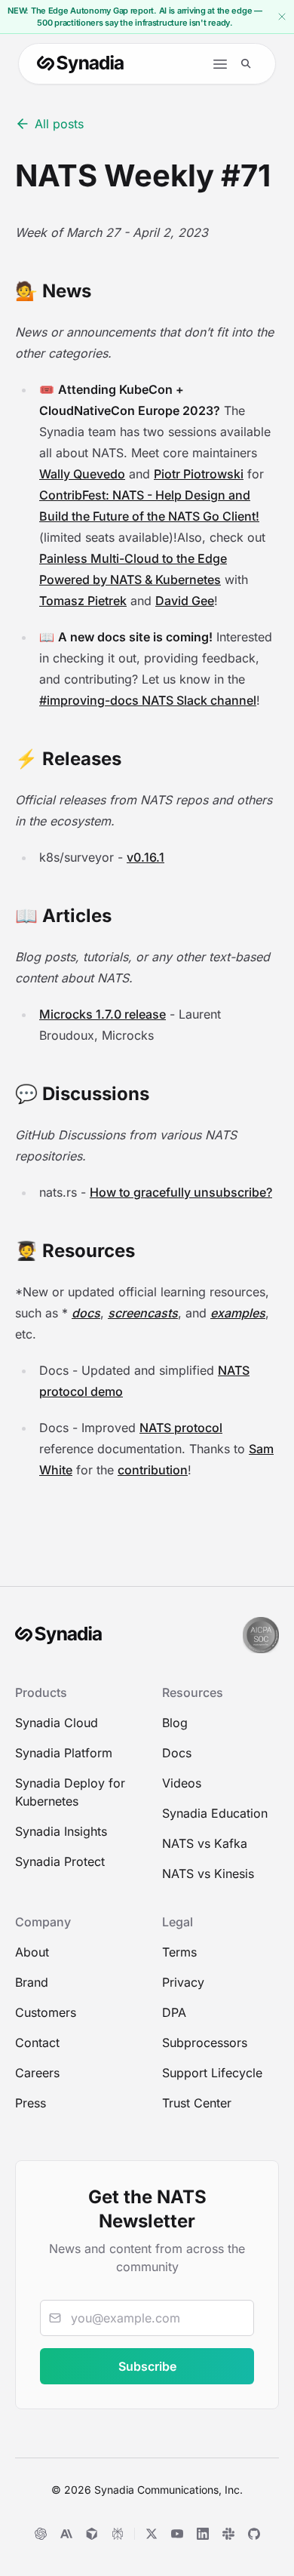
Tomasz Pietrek (83, 601)
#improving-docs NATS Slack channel (148, 700)
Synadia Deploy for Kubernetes (70, 1792)
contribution (153, 1470)
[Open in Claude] (66, 2534)
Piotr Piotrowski (199, 474)
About (32, 1952)
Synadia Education (215, 1813)
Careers (37, 2073)
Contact (37, 2043)
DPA (174, 2012)
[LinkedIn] (203, 2534)
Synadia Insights (61, 1831)
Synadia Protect (60, 1861)
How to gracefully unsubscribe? (181, 1192)
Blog (175, 1723)
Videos (182, 1783)
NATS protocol (181, 1428)
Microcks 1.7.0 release (103, 1014)
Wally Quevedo (82, 474)
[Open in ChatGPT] (41, 2534)
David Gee (185, 601)
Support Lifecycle (212, 2073)
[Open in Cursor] (92, 2534)
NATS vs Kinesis (208, 1874)
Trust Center (197, 2103)
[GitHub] (254, 2534)
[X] (152, 2534)
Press (31, 2103)
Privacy (183, 1982)
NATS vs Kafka (205, 1843)
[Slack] (228, 2534)
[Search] (246, 64)
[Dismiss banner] (282, 17)
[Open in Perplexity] (118, 2534)
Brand (32, 1982)
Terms (179, 1952)
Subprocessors (205, 2043)
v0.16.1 (145, 857)
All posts (59, 124)
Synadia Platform (64, 1753)
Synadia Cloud (57, 1723)
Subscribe (147, 2366)
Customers (46, 2012)
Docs (177, 1753)
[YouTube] (177, 2534)
